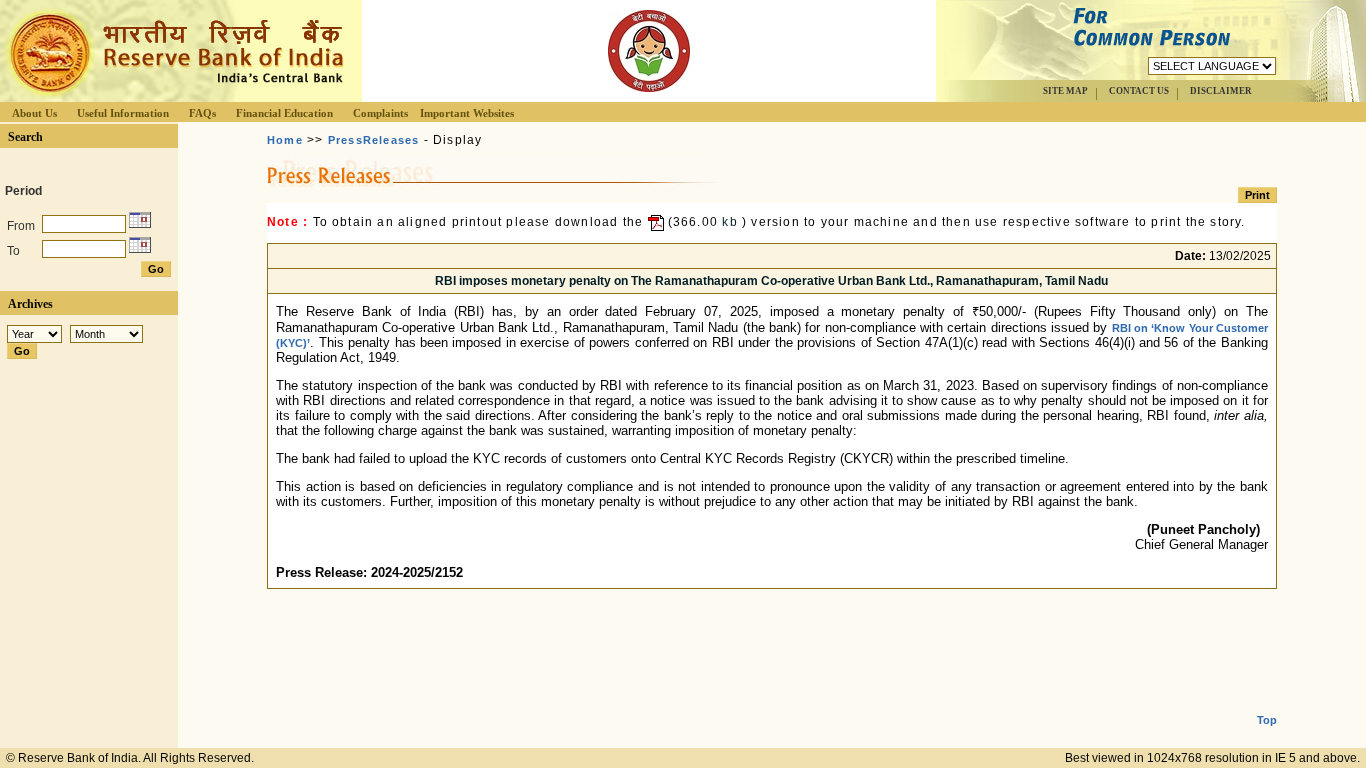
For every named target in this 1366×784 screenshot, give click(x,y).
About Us (34, 113)
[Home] (174, 96)
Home (285, 140)
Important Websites (467, 113)
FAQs (202, 113)
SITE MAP (1065, 91)
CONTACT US (1139, 91)
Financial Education (284, 113)
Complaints (380, 113)
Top (1267, 720)
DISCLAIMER (1221, 91)
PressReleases (374, 140)
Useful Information (123, 113)
